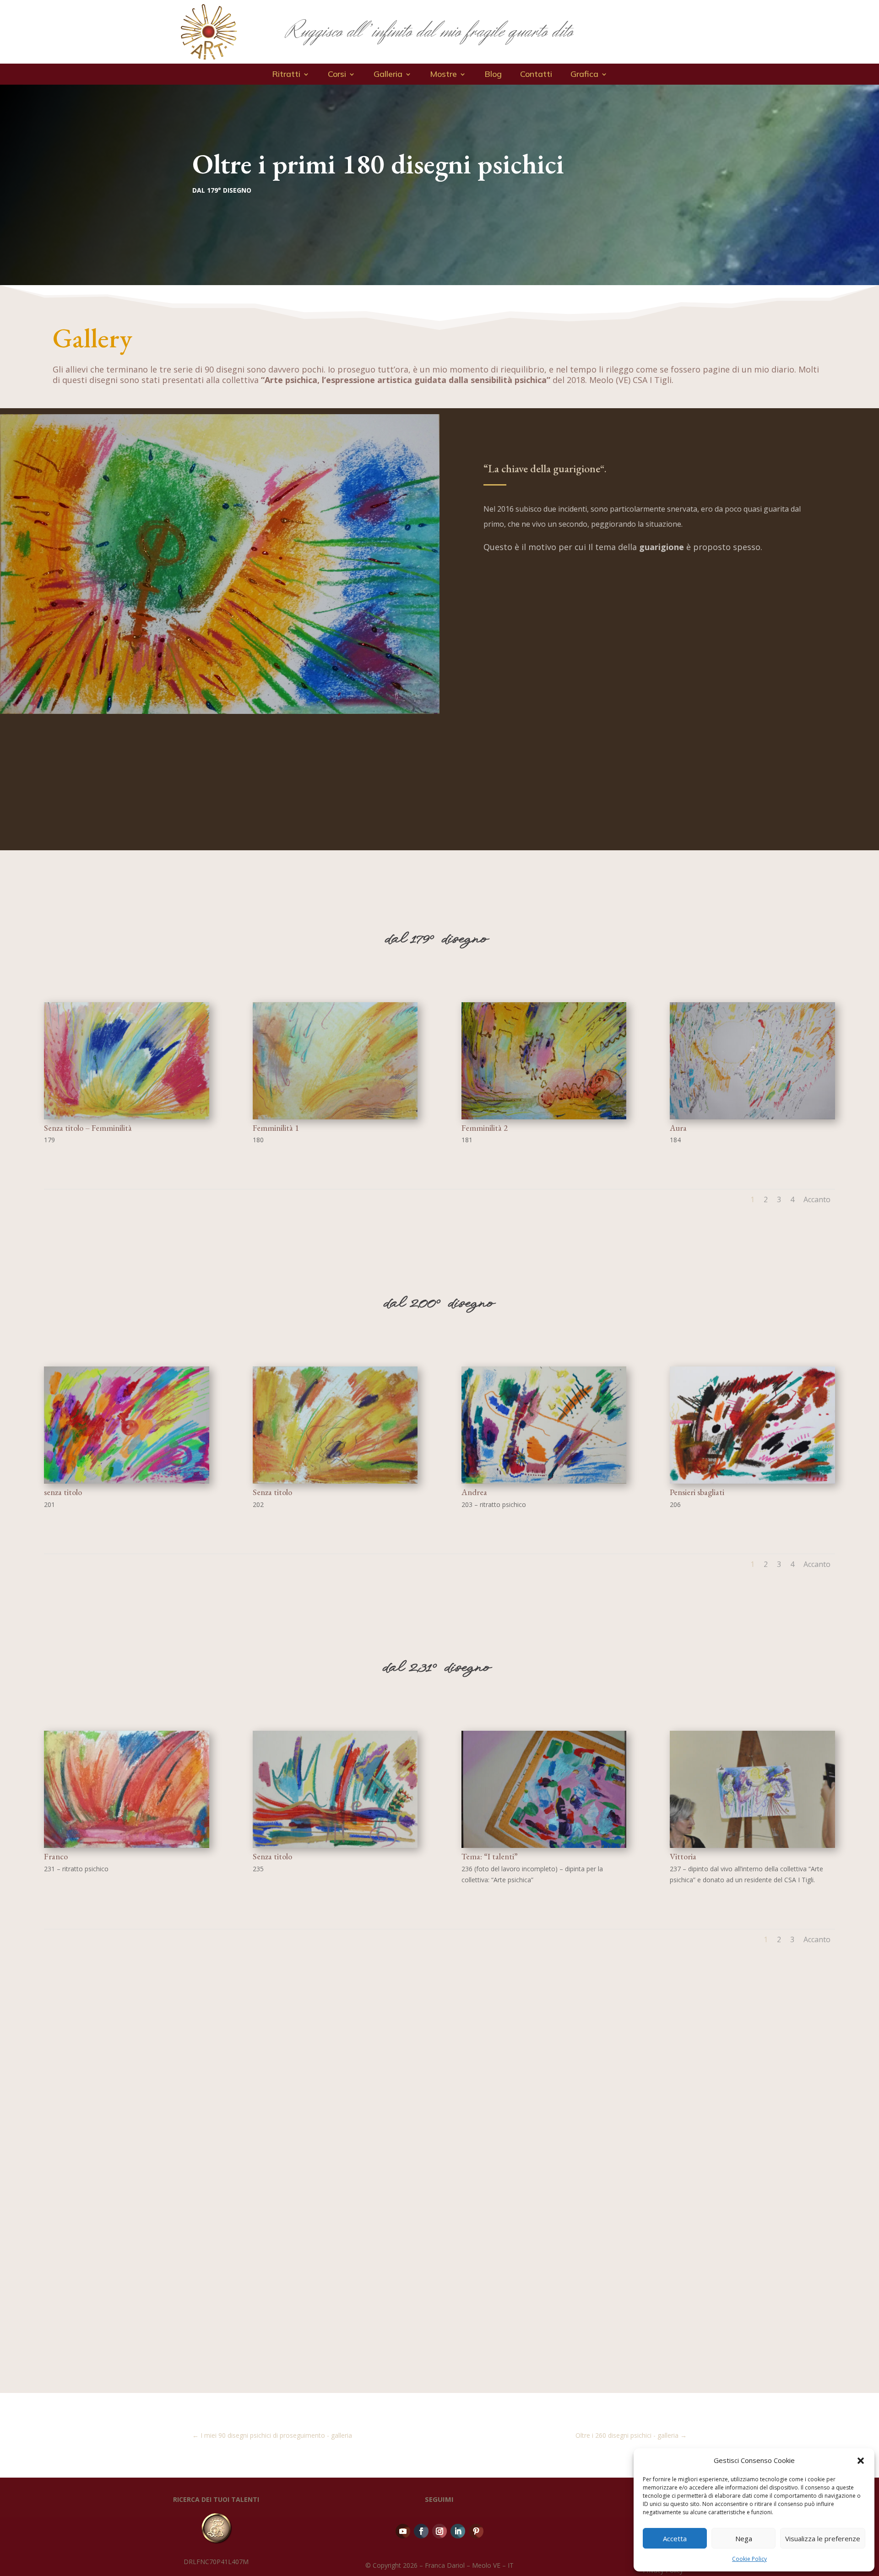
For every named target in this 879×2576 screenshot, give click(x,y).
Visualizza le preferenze (823, 2538)
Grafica (584, 75)
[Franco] (127, 1845)
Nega (744, 2538)
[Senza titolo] (335, 1481)
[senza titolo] (127, 1481)
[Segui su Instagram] (439, 2531)
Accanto (817, 1199)
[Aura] (752, 1117)
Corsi (337, 75)
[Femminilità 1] (335, 1117)
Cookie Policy (749, 2559)
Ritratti (286, 75)
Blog (493, 75)
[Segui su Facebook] (421, 2531)
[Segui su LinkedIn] (458, 2531)
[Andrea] (544, 1481)
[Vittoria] (752, 1845)
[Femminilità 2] (544, 1117)
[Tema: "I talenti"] (544, 1845)
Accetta (675, 2538)
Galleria (388, 75)
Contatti (536, 75)
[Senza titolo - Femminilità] (127, 1117)
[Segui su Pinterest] (476, 2531)
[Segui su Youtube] (403, 2531)
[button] (861, 2461)
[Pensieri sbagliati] (752, 1481)
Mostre (443, 75)
